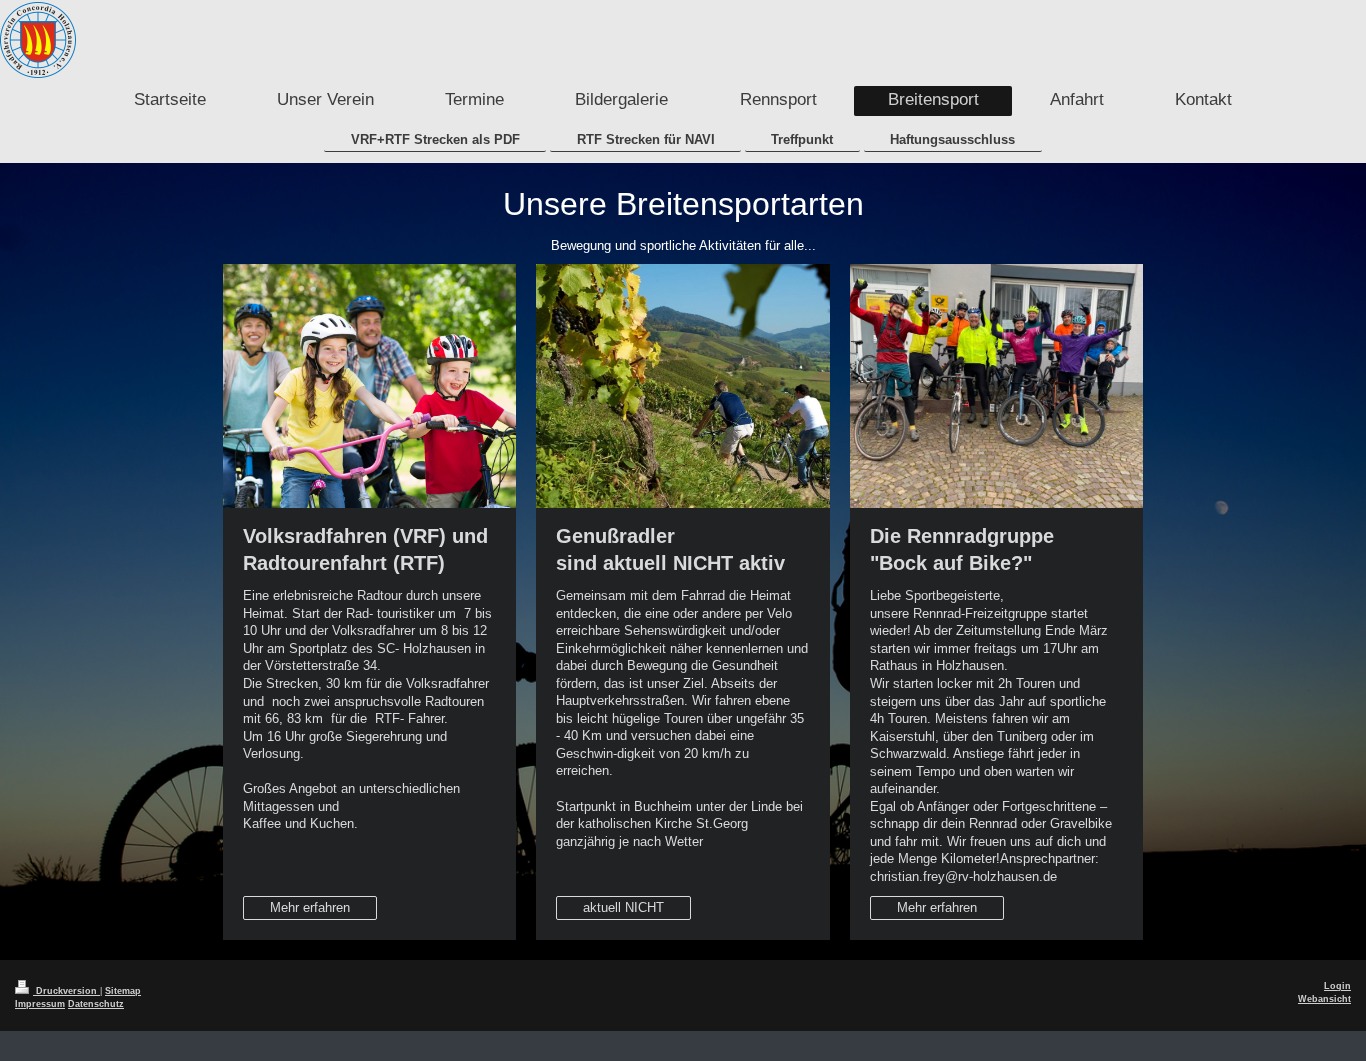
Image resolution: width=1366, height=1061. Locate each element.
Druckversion (66, 991)
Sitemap (123, 991)
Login (1337, 986)
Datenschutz (96, 1004)
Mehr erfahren (310, 907)
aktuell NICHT (623, 907)
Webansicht (1324, 999)
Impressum (40, 1004)
